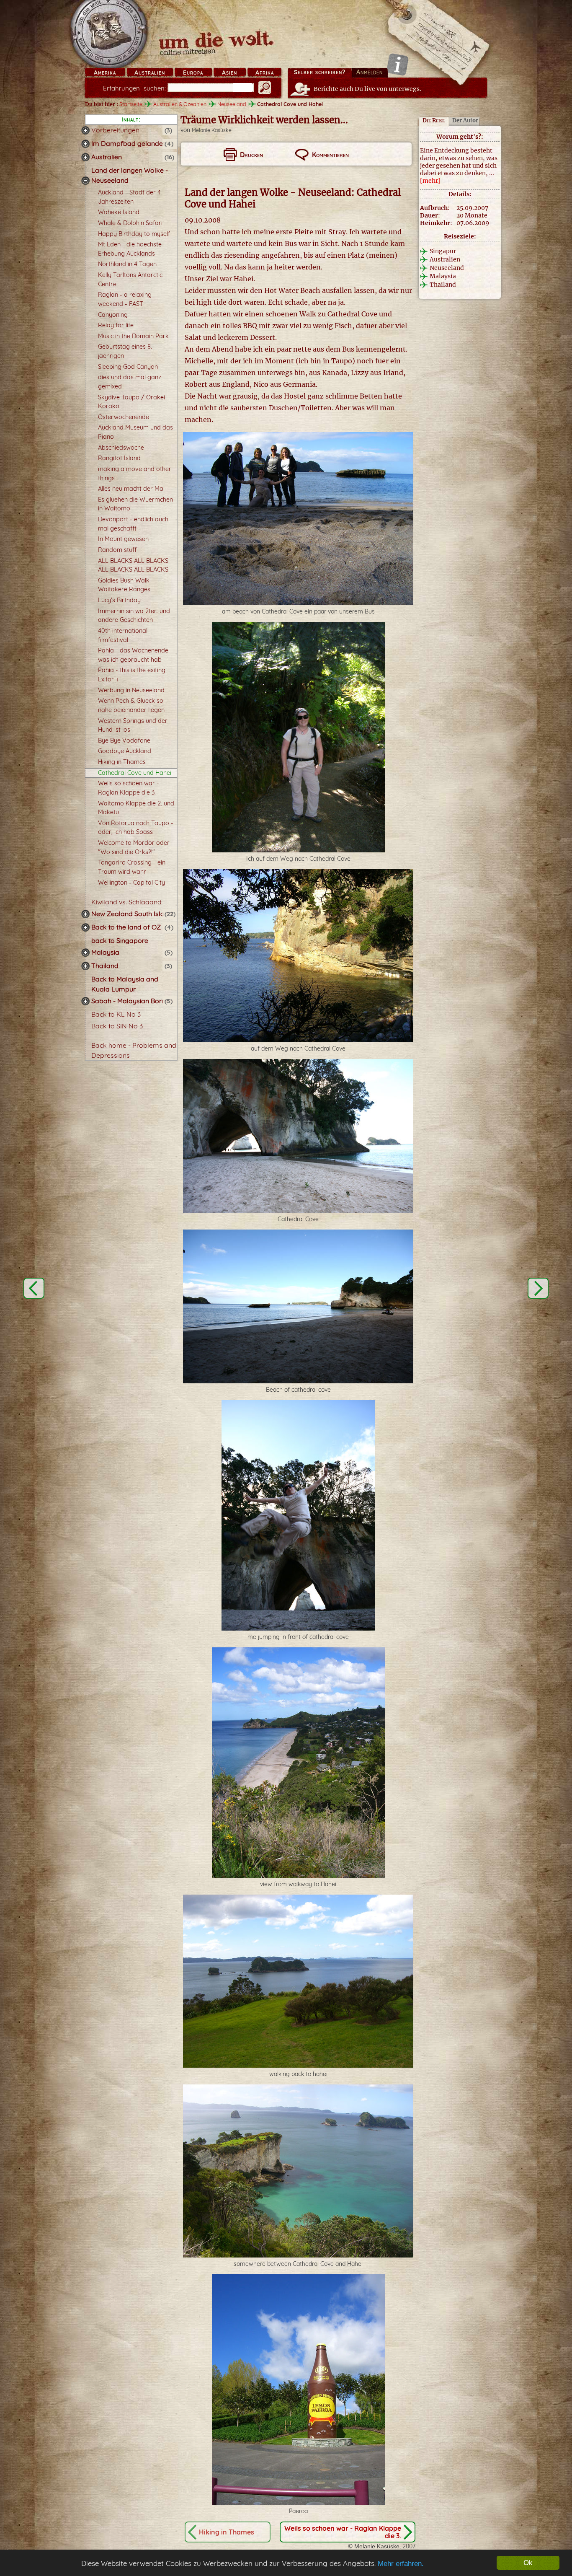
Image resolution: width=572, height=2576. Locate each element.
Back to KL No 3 (116, 1014)
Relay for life (116, 325)
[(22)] (85, 914)
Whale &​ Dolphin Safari (130, 223)
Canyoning (113, 315)
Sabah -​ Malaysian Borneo (132, 1001)
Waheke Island (119, 212)
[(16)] (85, 157)
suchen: (134, 88)
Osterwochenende (124, 417)
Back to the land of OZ (126, 927)
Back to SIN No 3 (117, 1026)
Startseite (131, 104)
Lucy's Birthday (119, 600)
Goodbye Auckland (125, 751)
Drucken (251, 155)
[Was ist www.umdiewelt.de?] (398, 64)
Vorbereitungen (115, 130)
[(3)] (85, 130)
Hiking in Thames (122, 762)
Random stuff (117, 550)
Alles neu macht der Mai (131, 489)
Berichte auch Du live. (367, 89)
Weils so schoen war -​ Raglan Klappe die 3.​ (343, 2532)
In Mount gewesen (123, 539)
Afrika (265, 72)
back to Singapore (120, 940)
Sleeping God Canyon (128, 367)
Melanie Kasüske (212, 130)
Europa (193, 72)
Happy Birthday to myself (134, 234)
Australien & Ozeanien (180, 104)
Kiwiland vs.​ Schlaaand (126, 902)
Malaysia (105, 952)
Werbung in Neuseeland (131, 690)
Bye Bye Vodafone (124, 740)
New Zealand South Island (132, 914)
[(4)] (85, 144)
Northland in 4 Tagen (127, 264)
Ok (528, 2563)
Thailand (105, 966)
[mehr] (430, 181)
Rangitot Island (119, 458)
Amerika (105, 72)
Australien (150, 72)
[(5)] (85, 953)
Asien (229, 72)
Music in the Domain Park (133, 336)
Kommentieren (330, 155)
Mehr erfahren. (401, 2564)
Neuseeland (232, 104)
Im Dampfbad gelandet (128, 143)
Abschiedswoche (121, 448)
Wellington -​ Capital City (131, 883)
